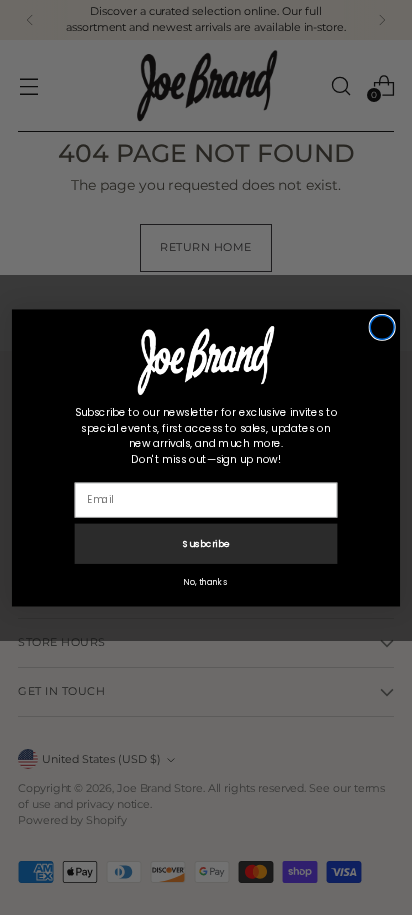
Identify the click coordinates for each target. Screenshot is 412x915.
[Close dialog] (382, 327)
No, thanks (206, 581)
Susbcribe (206, 542)
